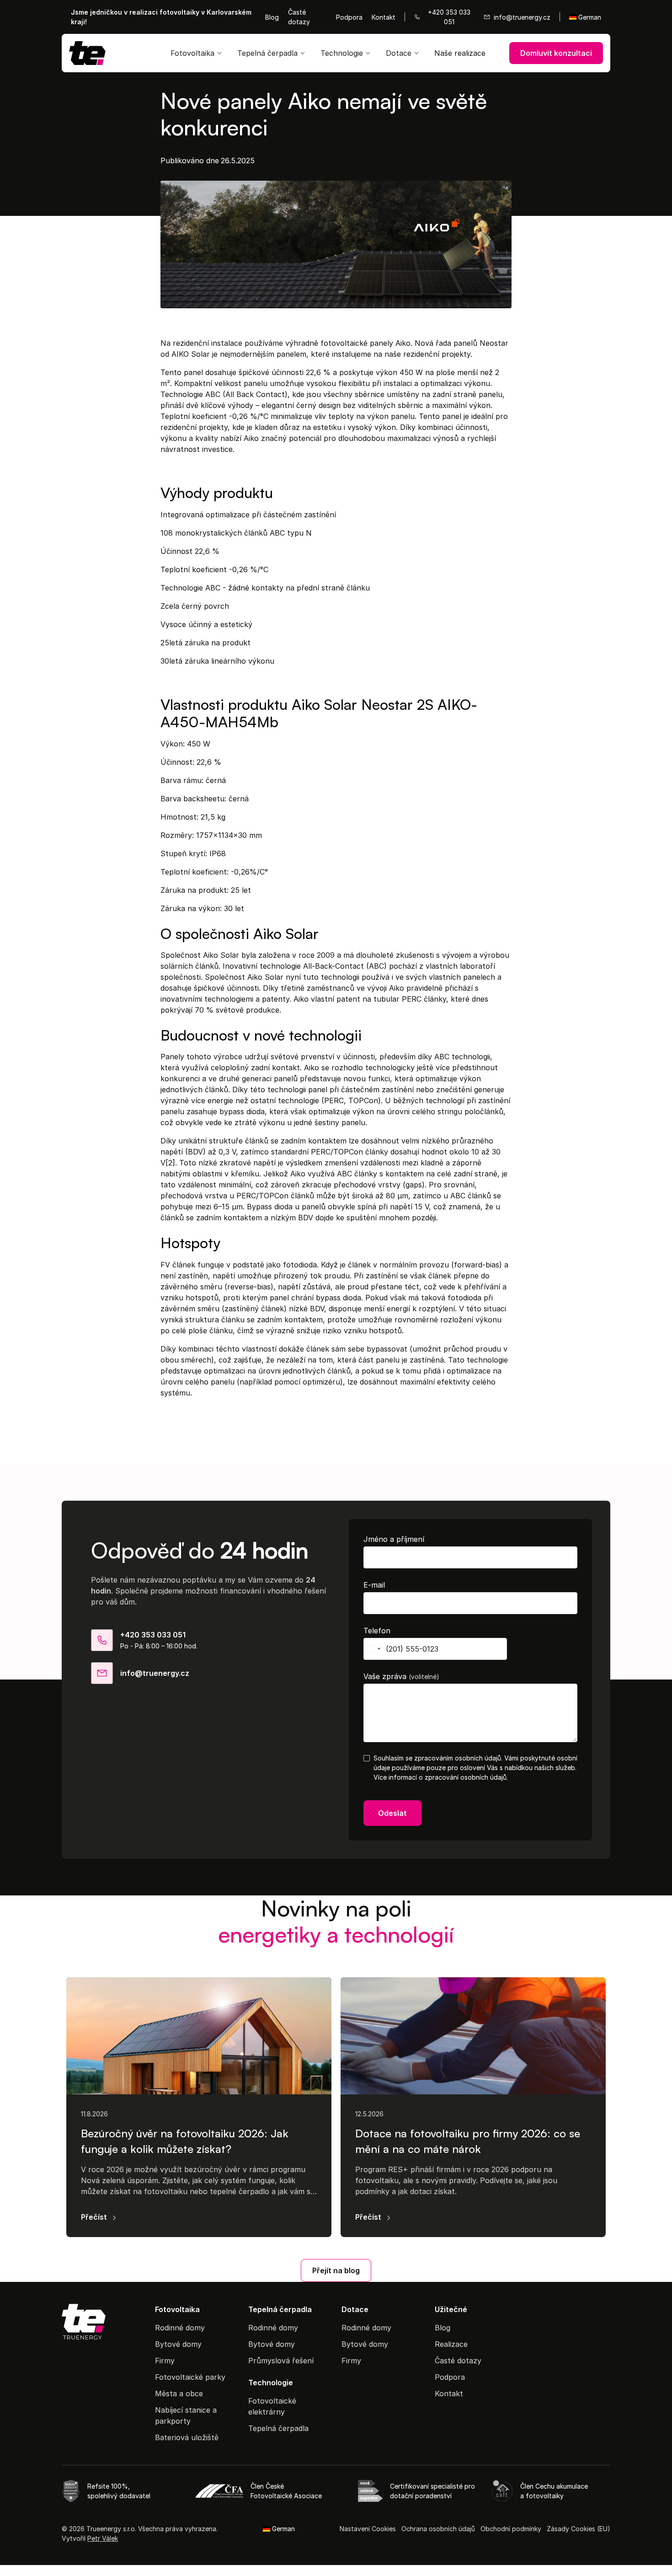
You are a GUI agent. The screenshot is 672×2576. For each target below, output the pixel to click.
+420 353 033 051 (153, 1635)
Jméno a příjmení (394, 1539)
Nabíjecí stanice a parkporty (186, 2415)
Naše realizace (460, 53)
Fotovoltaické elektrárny (272, 2406)
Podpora (349, 17)
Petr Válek (103, 2538)
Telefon (377, 1631)
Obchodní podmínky (511, 2529)
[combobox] (373, 1649)
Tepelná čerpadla (278, 2428)
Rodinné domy (180, 2328)
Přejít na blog (336, 2270)
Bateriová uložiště (187, 2437)
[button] (197, 53)
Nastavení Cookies (368, 2529)
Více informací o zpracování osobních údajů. (441, 1777)
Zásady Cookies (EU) (579, 2529)
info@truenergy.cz (155, 1673)
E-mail (374, 1585)
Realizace (451, 2344)
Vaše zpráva (401, 1676)
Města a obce (179, 2394)
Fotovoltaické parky (190, 2377)
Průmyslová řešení (281, 2361)
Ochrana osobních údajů (438, 2529)
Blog (272, 17)
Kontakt (384, 17)
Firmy (165, 2361)
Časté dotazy (299, 17)
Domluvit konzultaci (556, 53)
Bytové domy (178, 2344)
